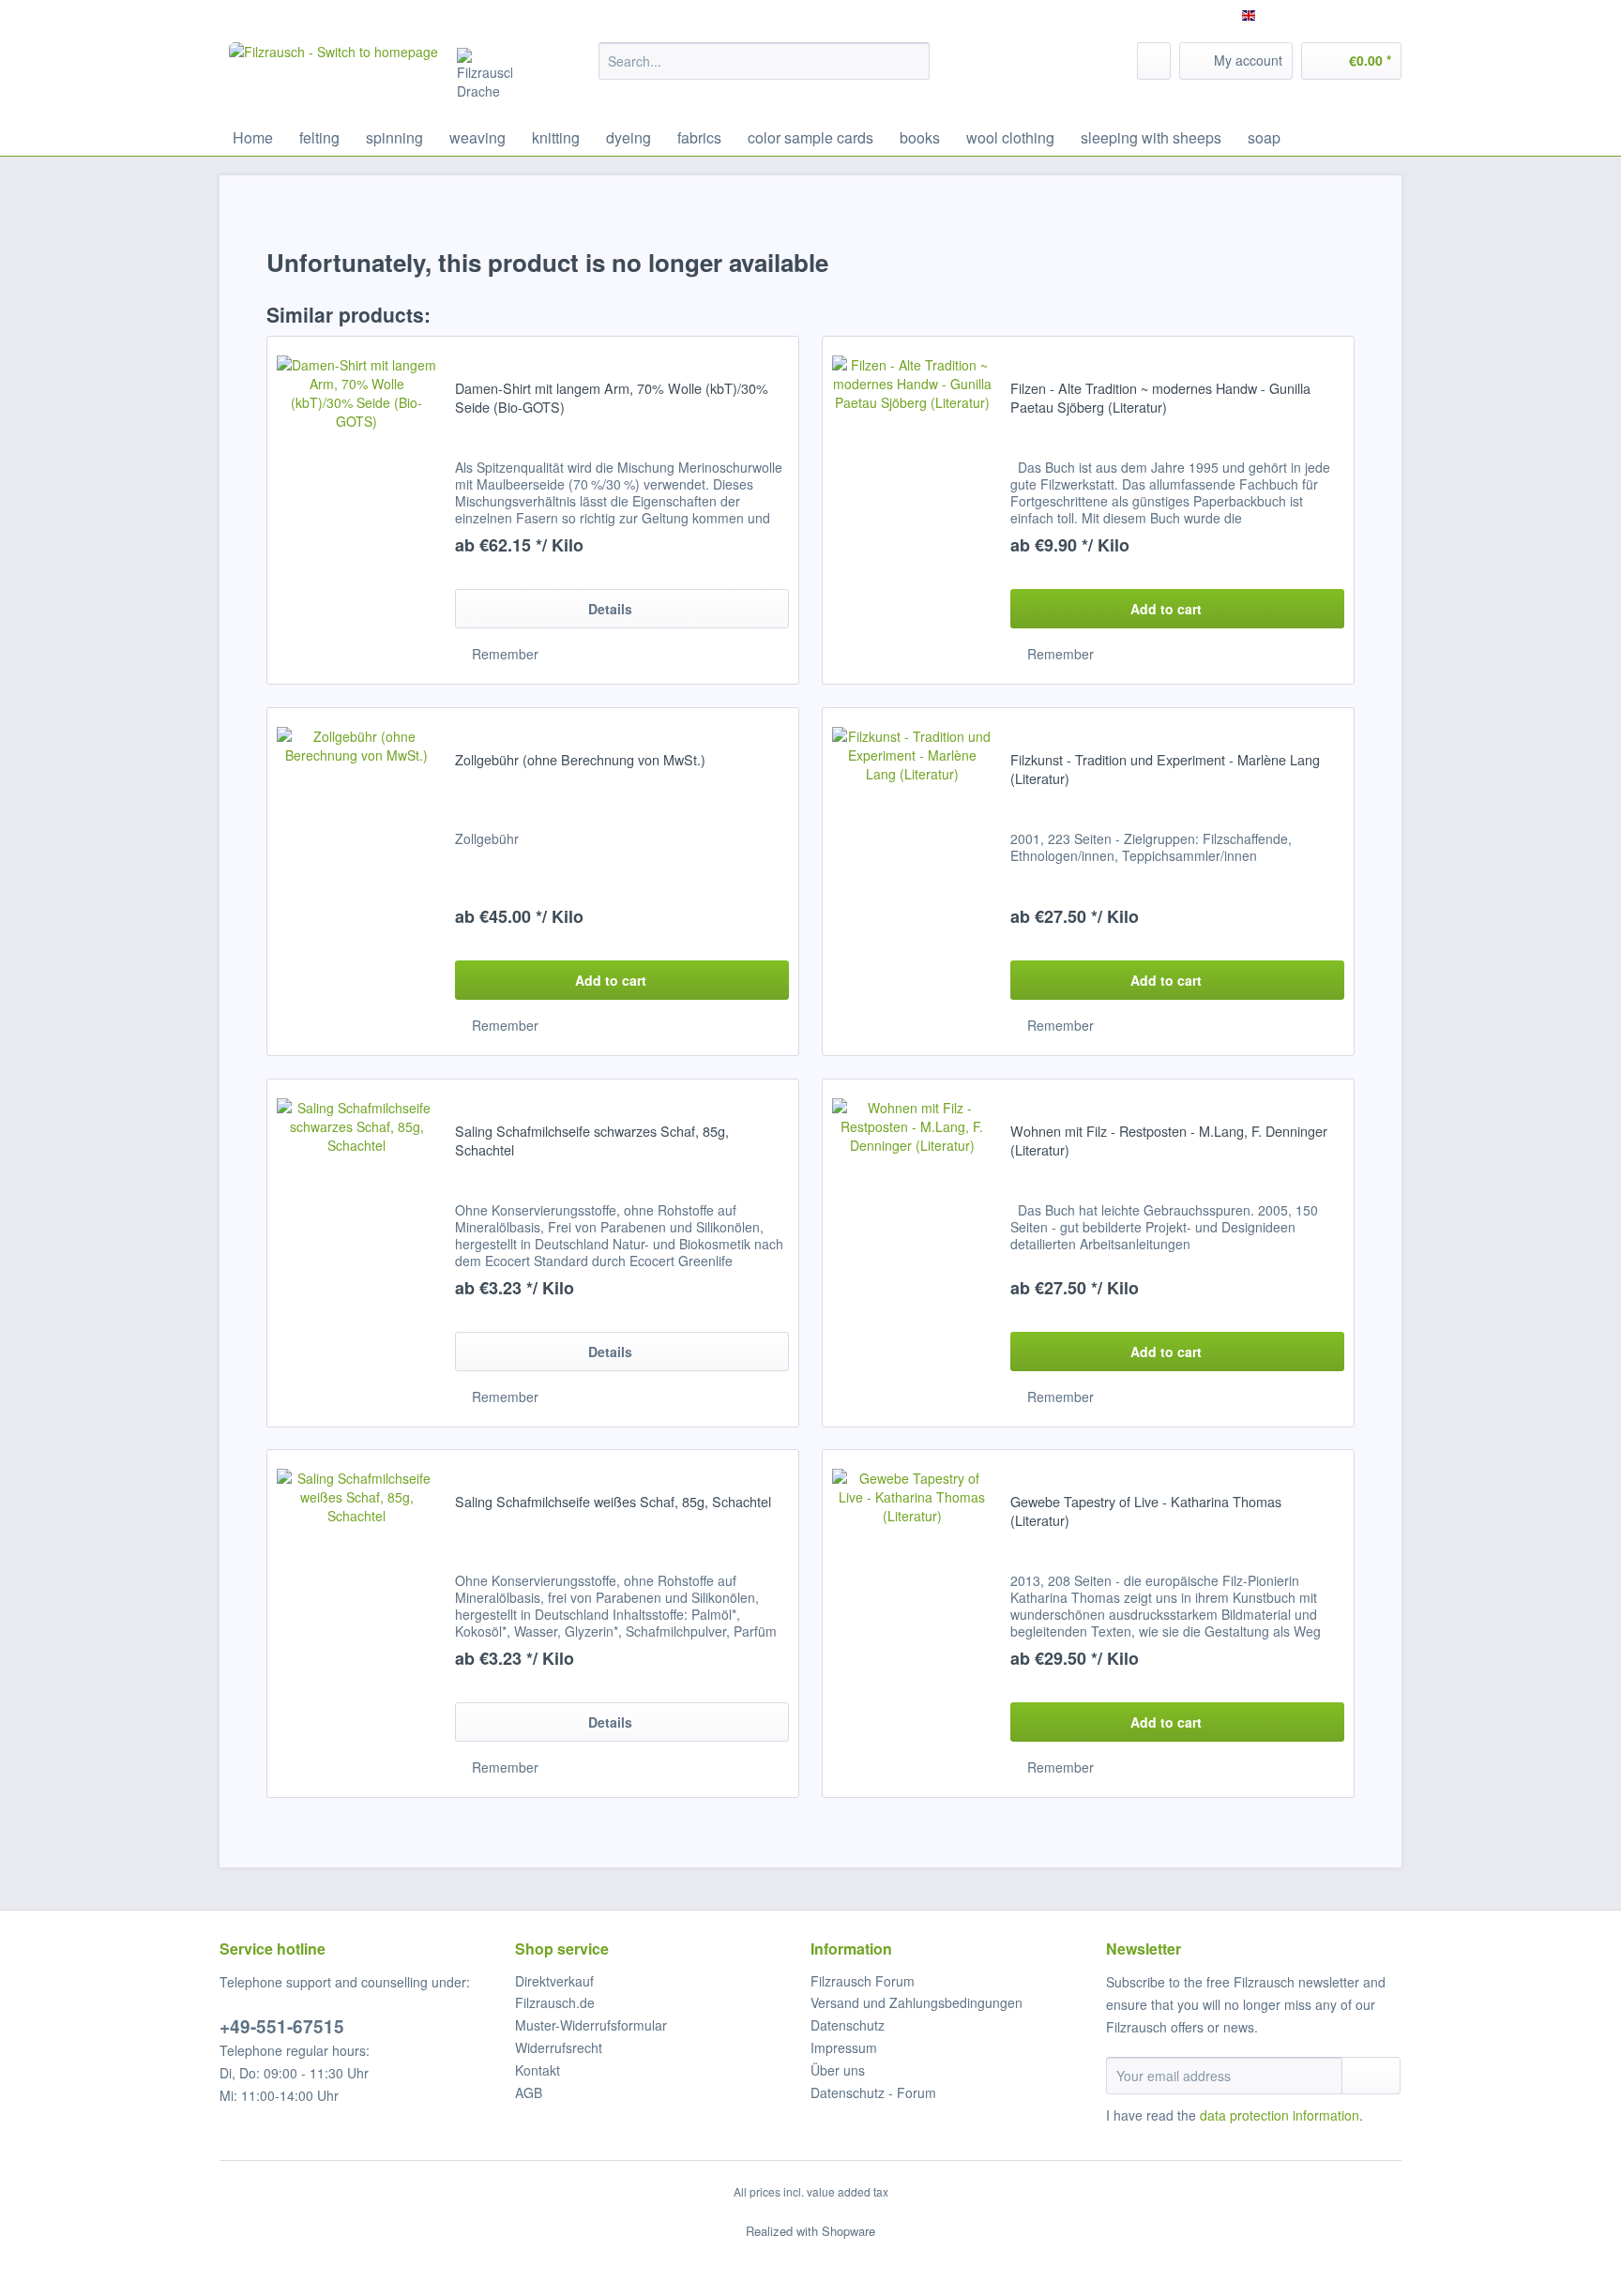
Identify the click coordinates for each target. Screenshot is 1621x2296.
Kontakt (538, 2070)
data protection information (1280, 2115)
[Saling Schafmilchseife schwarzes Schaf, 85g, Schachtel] (356, 1253)
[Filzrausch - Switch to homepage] (333, 76)
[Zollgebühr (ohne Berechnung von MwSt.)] (356, 882)
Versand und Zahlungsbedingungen (917, 2002)
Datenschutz (848, 2025)
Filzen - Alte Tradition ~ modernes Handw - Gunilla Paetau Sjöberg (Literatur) (1160, 398)
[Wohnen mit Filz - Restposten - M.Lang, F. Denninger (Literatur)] (912, 1253)
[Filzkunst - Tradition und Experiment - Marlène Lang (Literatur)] (912, 882)
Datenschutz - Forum (873, 2092)
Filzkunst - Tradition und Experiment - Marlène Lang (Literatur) (1165, 769)
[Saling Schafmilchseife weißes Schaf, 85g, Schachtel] (356, 1624)
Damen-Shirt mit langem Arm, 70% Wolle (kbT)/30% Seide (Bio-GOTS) (612, 398)
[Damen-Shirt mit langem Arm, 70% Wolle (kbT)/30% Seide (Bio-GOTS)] (356, 510)
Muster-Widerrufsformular (591, 2025)
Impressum (844, 2047)
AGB (529, 2092)
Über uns (838, 2070)
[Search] (912, 61)
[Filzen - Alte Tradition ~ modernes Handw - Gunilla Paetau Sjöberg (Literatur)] (912, 510)
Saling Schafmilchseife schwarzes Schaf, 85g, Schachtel (592, 1140)
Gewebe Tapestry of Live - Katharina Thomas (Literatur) (1146, 1511)
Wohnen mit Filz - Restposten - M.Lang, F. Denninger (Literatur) (1169, 1140)
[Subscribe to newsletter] (1371, 2076)
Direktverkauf (554, 1981)
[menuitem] (764, 70)
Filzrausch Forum (863, 1981)
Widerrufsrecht (559, 2047)
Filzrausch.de (555, 2002)
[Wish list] (1154, 61)
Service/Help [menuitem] (1352, 15)
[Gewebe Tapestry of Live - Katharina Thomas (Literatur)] (912, 1624)
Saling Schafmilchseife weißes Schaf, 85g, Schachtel (613, 1502)
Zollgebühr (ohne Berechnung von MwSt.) (580, 760)
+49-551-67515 (282, 2026)
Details (610, 609)
